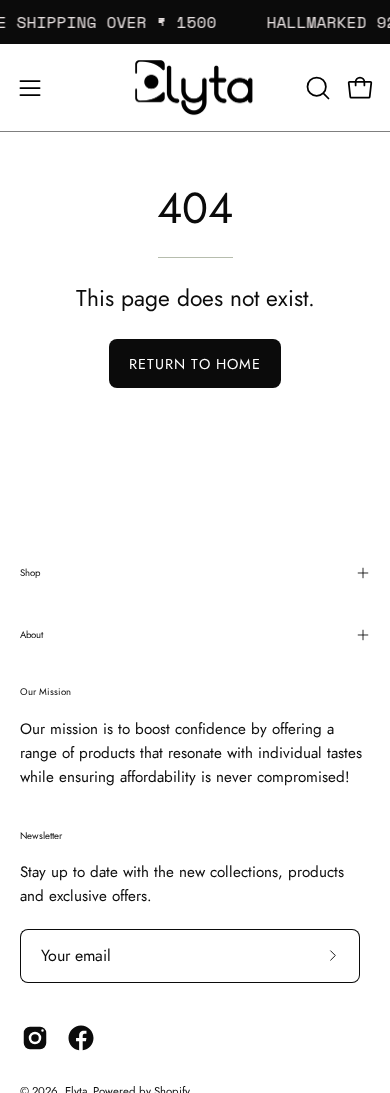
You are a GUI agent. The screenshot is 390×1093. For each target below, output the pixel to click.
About (31, 635)
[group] (195, 22)
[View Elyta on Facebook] (81, 1038)
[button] (316, 88)
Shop (30, 573)
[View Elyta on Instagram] (35, 1038)
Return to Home (195, 364)
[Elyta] (195, 87)
